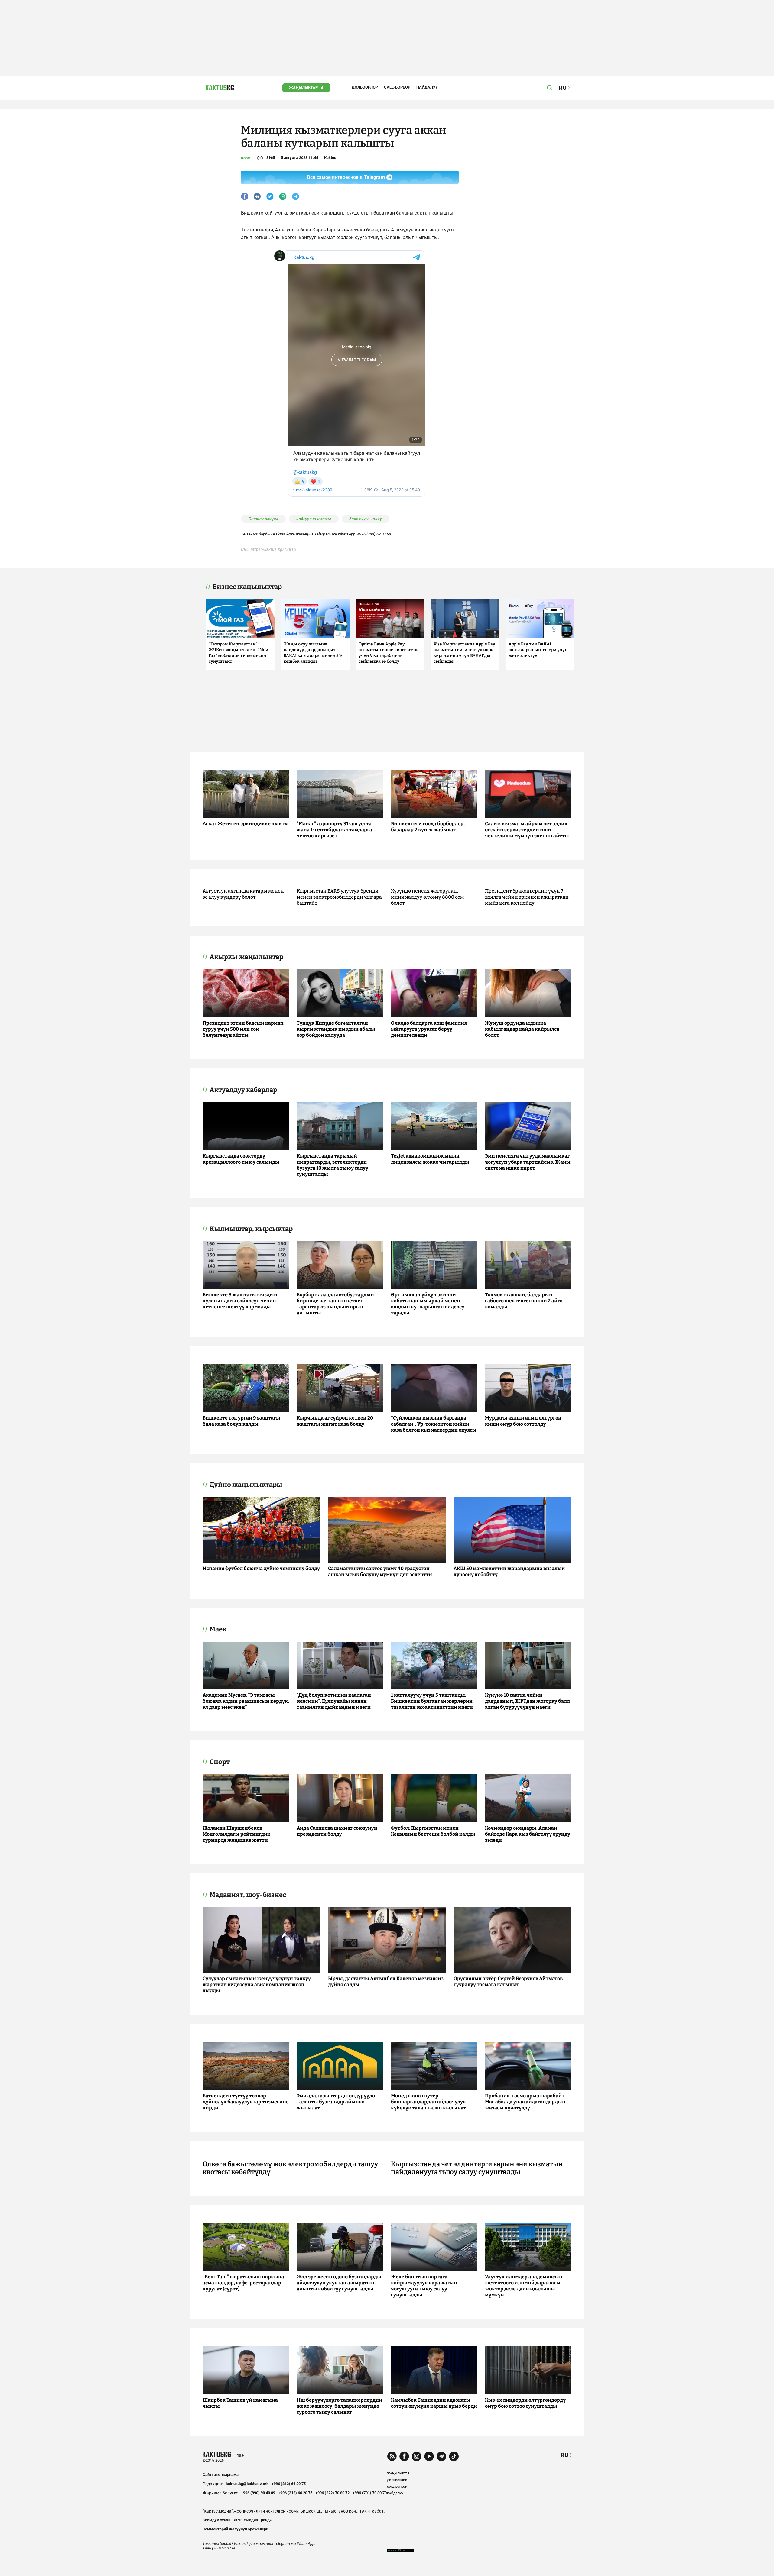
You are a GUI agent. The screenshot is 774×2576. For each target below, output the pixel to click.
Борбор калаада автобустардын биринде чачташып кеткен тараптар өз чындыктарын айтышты (335, 1304)
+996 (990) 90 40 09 (258, 2493)
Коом (246, 158)
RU (564, 2455)
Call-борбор (397, 87)
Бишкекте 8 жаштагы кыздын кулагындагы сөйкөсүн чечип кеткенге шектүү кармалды (240, 1301)
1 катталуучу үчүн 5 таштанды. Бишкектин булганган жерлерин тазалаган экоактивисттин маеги (432, 1701)
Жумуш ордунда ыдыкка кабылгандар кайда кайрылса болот (522, 1029)
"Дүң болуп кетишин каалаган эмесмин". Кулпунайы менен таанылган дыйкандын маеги (334, 1701)
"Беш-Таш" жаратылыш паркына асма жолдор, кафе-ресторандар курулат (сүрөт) (243, 2283)
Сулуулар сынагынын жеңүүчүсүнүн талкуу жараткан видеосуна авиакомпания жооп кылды (257, 1985)
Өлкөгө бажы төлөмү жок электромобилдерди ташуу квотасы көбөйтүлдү (290, 2168)
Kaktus (330, 158)
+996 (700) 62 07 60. (375, 534)
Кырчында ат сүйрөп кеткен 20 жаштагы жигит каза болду (335, 1421)
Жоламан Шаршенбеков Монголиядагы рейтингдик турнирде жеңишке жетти (236, 1834)
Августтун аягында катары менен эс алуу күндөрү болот (243, 894)
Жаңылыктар (303, 87)
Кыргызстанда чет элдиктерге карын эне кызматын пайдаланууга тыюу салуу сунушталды (477, 2168)
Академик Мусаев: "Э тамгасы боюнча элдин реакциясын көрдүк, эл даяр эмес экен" (246, 1701)
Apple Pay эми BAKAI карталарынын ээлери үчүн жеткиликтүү (538, 650)
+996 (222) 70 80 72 (332, 2493)
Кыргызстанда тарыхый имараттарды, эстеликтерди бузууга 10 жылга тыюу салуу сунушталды (332, 1165)
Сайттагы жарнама (221, 2475)
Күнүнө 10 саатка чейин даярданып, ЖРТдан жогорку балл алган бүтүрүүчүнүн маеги (527, 1701)
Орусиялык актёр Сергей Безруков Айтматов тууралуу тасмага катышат (508, 1981)
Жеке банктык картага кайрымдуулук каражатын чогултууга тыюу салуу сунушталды (424, 2286)
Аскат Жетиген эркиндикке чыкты (246, 824)
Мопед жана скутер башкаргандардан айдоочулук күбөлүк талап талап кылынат (428, 2102)
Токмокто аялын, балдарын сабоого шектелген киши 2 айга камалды (524, 1301)
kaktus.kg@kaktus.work (247, 2484)
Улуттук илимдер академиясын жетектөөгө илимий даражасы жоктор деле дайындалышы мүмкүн (524, 2286)
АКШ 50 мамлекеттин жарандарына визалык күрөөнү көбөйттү (509, 1571)
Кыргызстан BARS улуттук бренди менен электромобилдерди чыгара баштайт (339, 897)
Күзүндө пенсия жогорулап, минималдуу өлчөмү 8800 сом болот (427, 897)
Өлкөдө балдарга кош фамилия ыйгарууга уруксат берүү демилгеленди (429, 1029)
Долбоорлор (365, 87)
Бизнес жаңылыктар (247, 587)
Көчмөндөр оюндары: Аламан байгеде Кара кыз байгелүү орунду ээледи (528, 1834)
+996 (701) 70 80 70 (370, 2493)
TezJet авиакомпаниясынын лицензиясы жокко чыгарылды (430, 1159)
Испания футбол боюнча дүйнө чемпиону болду (261, 1568)
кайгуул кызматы (314, 519)
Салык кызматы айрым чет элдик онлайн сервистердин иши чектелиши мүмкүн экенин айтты (527, 830)
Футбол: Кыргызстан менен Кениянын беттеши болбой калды (433, 1831)
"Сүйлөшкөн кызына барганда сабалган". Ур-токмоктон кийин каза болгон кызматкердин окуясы (434, 1424)
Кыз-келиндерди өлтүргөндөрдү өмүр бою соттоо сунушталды (525, 2403)
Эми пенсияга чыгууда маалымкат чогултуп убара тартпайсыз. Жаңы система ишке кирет (528, 1162)
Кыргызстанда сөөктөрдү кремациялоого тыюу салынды (241, 1159)
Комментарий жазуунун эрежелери (235, 2529)
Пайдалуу (427, 87)
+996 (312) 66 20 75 (289, 2484)
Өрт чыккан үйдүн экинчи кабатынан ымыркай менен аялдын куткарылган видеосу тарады (428, 1304)
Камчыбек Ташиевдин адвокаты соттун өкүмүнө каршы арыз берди (434, 2403)
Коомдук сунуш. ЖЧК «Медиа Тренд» (237, 2520)
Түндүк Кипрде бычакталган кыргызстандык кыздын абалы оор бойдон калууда (336, 1029)
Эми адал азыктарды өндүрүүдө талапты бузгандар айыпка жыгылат (336, 2102)
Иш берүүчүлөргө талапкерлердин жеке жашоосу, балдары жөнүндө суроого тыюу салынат (339, 2406)
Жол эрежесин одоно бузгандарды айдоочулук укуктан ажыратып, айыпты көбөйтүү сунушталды (339, 2283)
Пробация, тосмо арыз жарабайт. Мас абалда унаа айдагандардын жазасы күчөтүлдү (525, 2102)
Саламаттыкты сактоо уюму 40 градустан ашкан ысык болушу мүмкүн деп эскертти (380, 1571)
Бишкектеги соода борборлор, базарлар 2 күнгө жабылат (428, 827)
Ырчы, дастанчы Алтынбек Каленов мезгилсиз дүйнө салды (386, 1981)
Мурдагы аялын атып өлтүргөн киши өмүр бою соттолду (523, 1421)
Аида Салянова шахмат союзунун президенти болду (337, 1831)
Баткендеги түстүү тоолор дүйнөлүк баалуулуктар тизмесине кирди (246, 2102)
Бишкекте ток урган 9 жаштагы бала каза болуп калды (241, 1421)
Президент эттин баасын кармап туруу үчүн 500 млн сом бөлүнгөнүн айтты (243, 1029)
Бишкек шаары (263, 519)
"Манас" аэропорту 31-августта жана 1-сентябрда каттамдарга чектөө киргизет (334, 830)
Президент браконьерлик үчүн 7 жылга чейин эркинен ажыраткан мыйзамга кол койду (527, 897)
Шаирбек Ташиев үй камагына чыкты (240, 2403)
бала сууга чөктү (366, 519)
